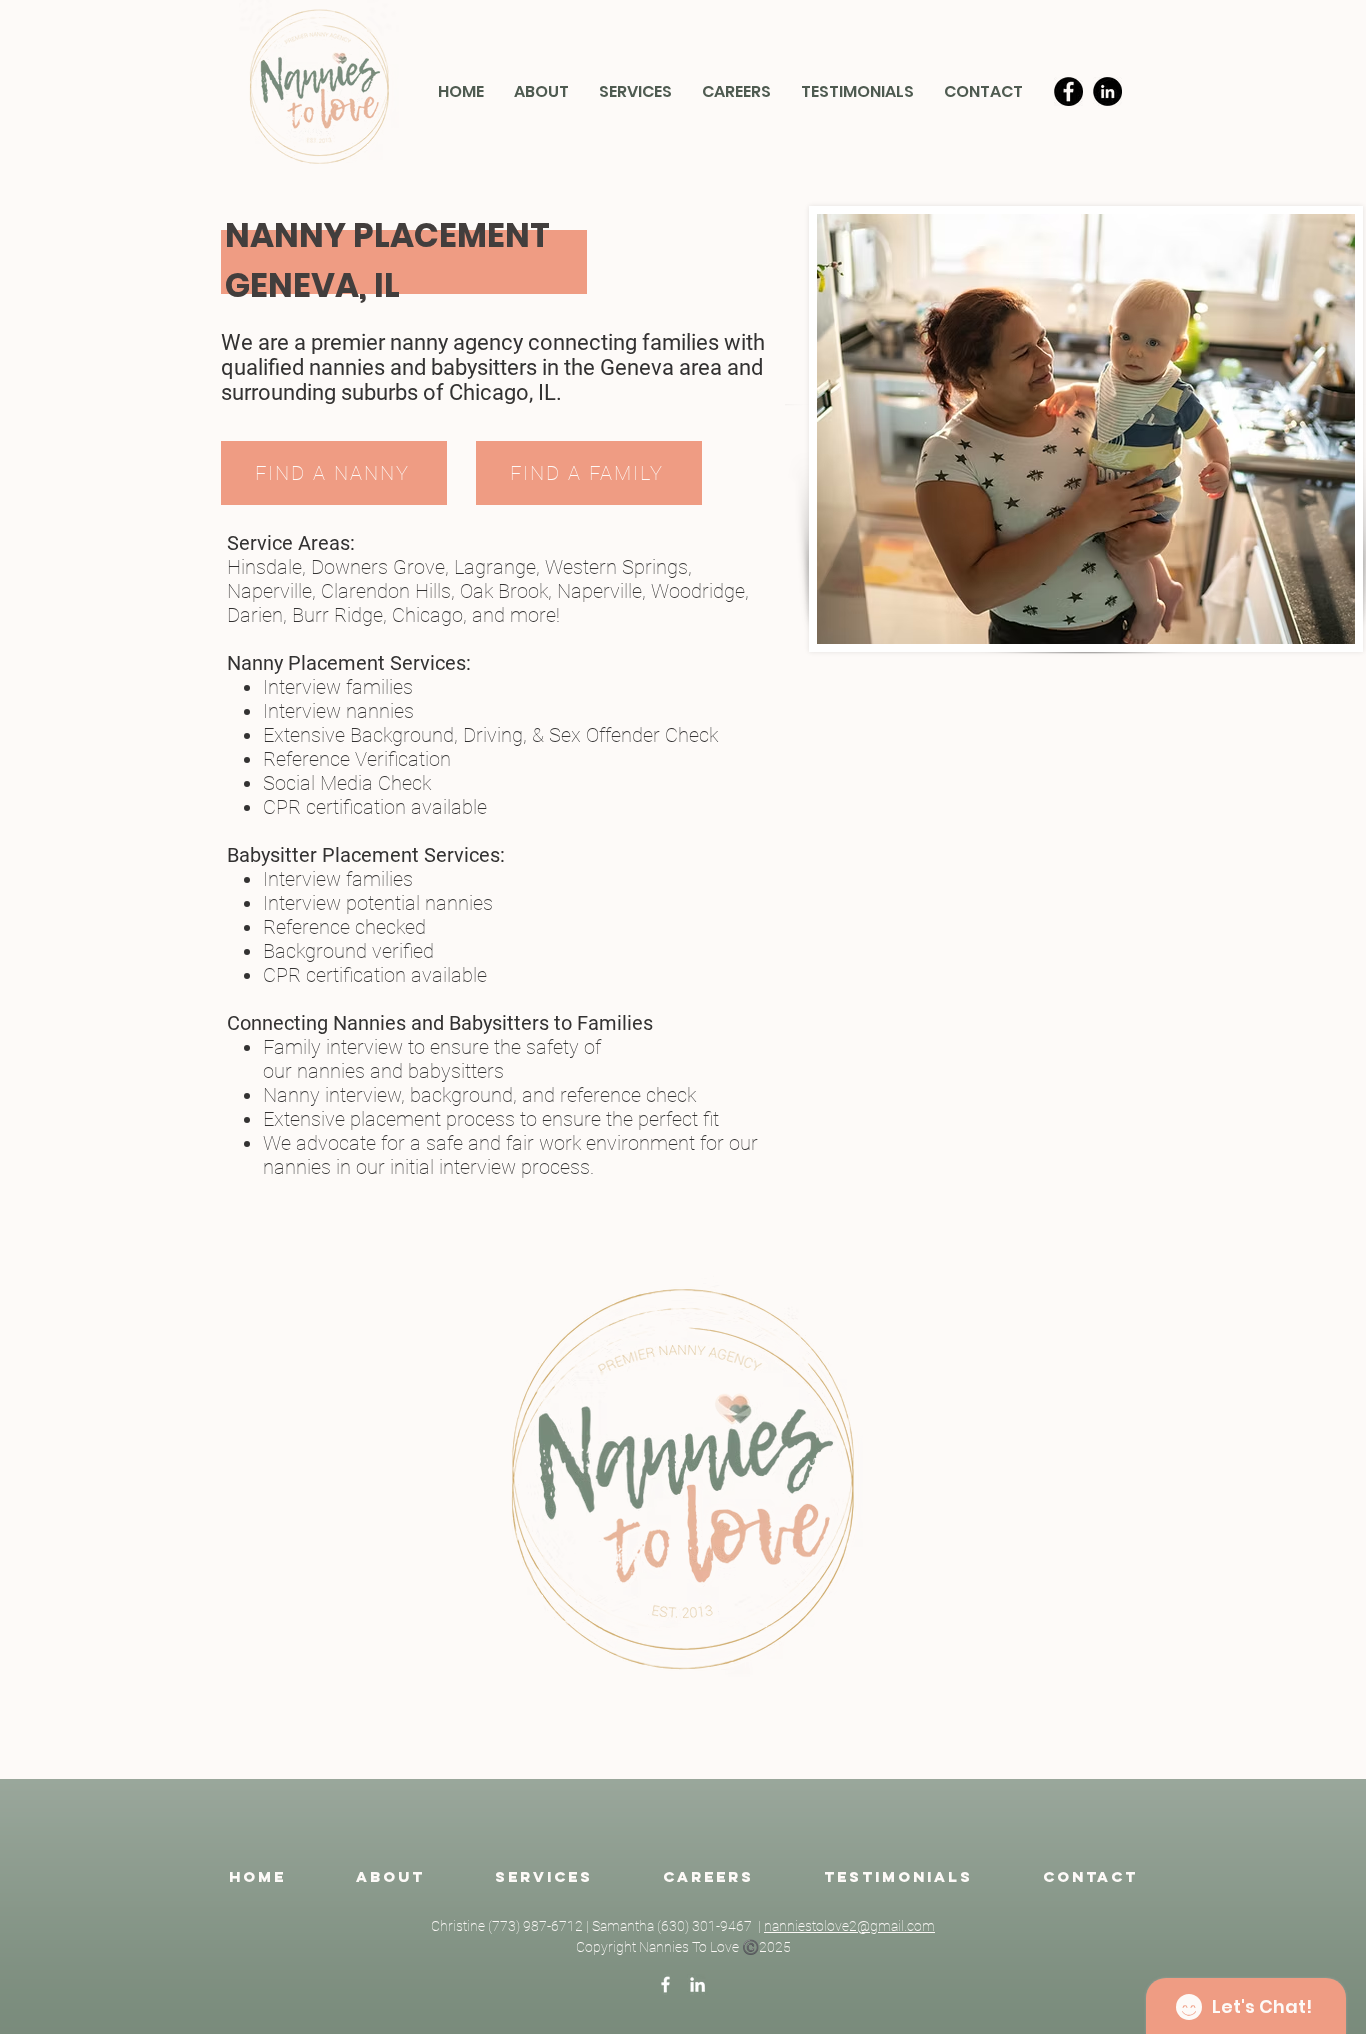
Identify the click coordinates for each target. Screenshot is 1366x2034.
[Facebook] (1068, 91)
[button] (635, 92)
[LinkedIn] (1107, 91)
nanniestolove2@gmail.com (849, 1926)
